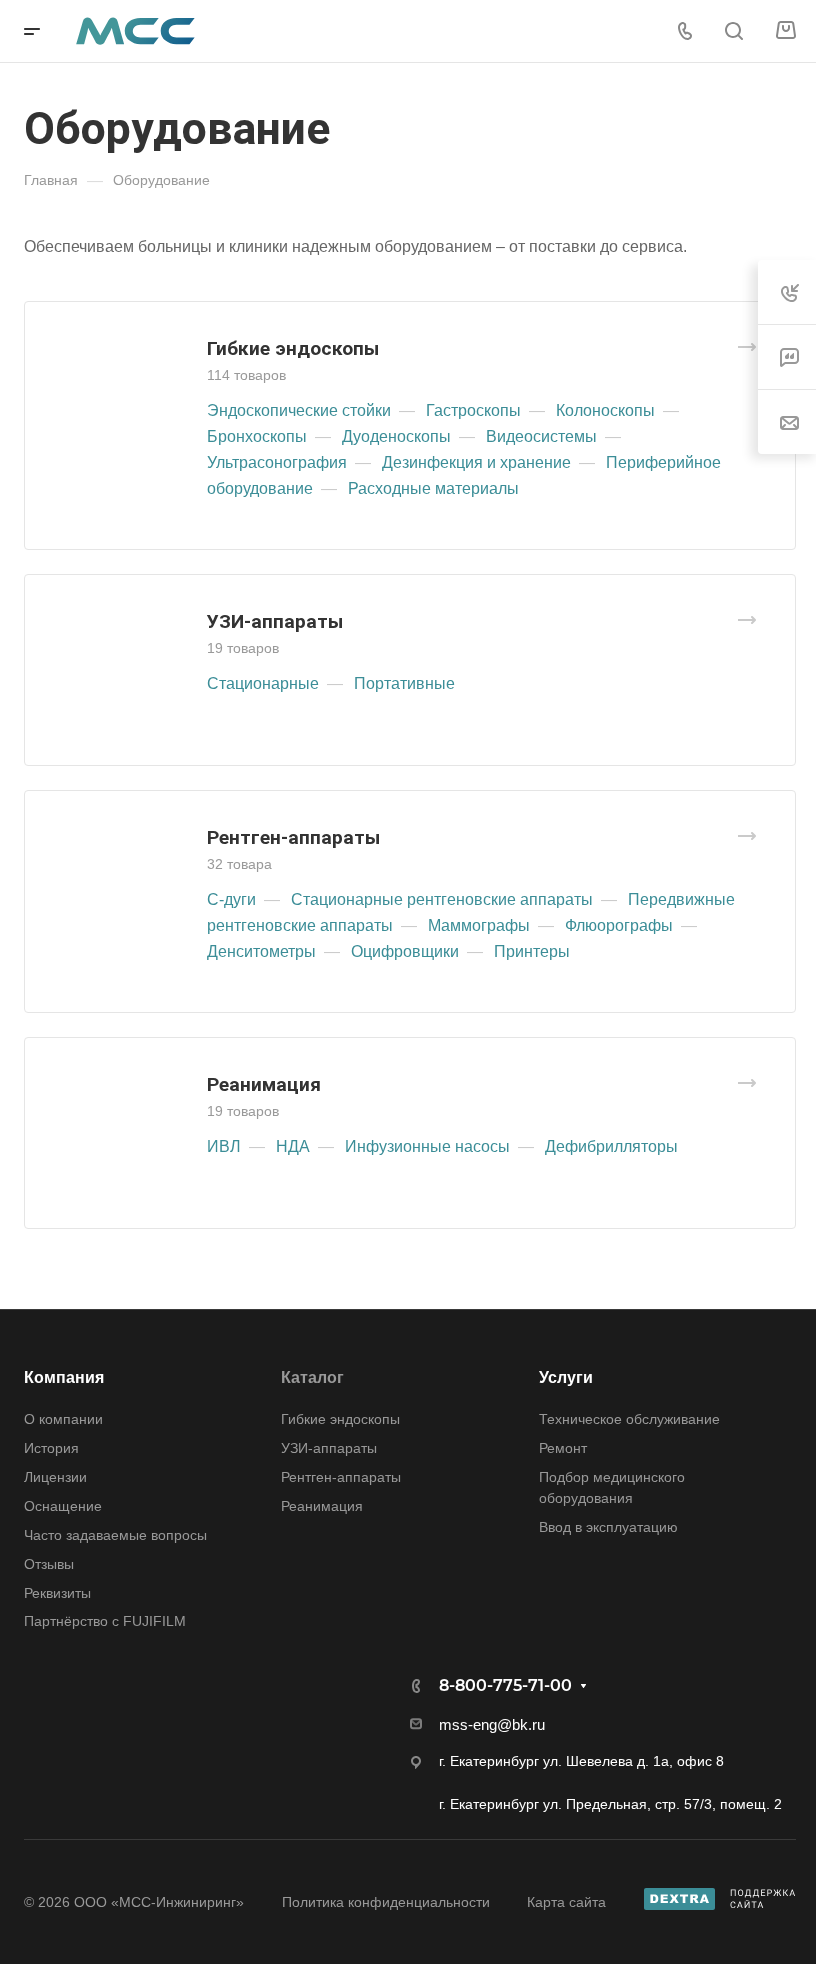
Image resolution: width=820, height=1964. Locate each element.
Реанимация (264, 1084)
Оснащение (63, 1506)
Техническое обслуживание (629, 1419)
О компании (63, 1419)
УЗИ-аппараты (275, 621)
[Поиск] (733, 31)
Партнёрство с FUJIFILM (105, 1621)
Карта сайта (566, 1902)
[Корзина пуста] (785, 31)
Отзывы (49, 1564)
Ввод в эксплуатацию (608, 1527)
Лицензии (55, 1477)
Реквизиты (57, 1593)
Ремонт (563, 1448)
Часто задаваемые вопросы (115, 1535)
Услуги (566, 1377)
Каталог (312, 1377)
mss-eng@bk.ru (492, 1724)
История (51, 1448)
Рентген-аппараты (293, 837)
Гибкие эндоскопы (293, 348)
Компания (64, 1377)
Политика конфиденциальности (386, 1902)
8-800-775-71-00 (505, 1685)
